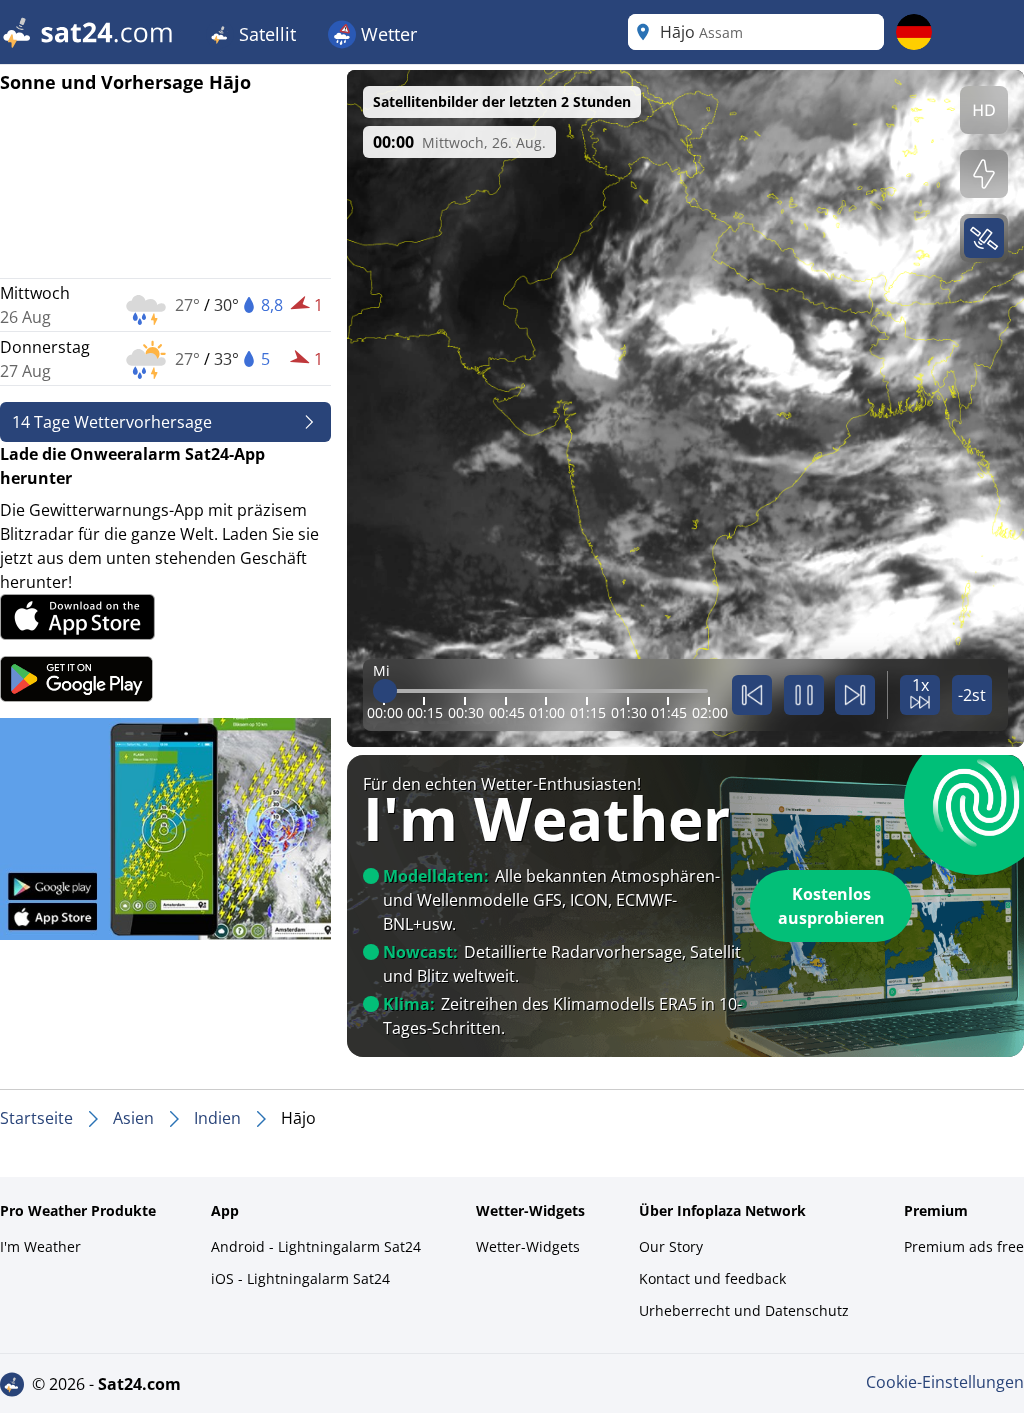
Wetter (386, 34)
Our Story (671, 1246)
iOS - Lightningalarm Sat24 (300, 1278)
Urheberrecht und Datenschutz (744, 1310)
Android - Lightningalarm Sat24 (316, 1246)
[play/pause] (804, 695)
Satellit (265, 34)
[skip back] (752, 695)
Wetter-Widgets (528, 1246)
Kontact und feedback (712, 1278)
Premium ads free (964, 1246)
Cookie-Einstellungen (945, 1382)
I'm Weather (40, 1246)
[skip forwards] (855, 695)
